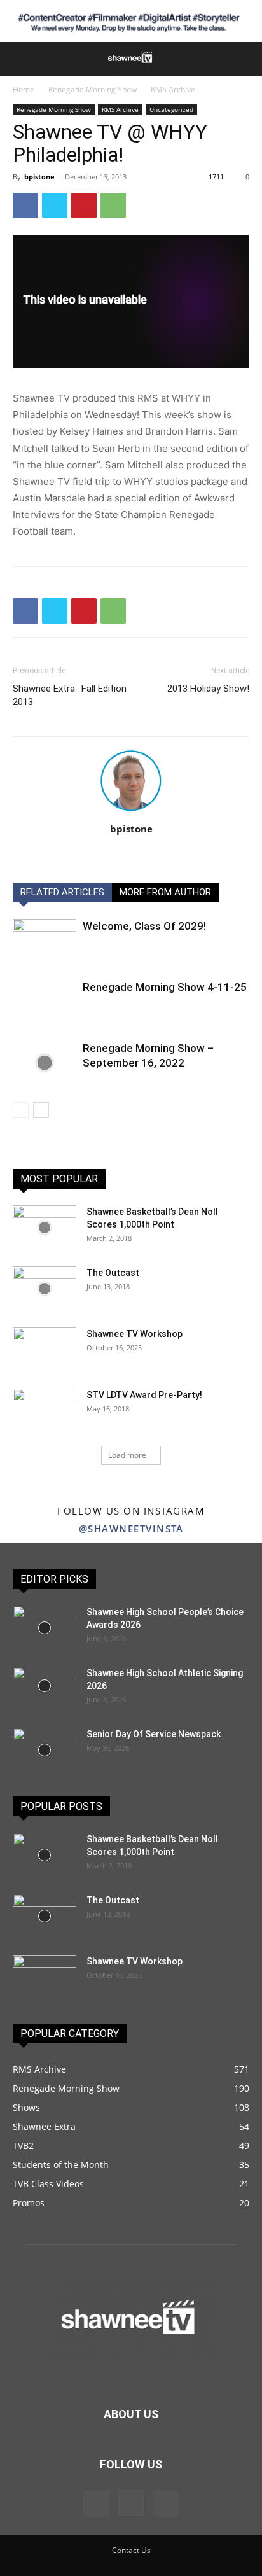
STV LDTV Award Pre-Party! (144, 1395)
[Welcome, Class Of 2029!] (45, 941)
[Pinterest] (84, 206)
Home (24, 89)
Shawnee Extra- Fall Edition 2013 (70, 695)
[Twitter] (55, 206)
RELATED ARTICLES (62, 892)
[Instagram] (131, 2503)
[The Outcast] (45, 1289)
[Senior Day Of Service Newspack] (45, 1750)
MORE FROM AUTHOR (165, 892)
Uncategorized (171, 109)
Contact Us (131, 2550)
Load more (127, 1455)
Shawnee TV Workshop (134, 1334)
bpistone (39, 177)
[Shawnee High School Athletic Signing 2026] (45, 1686)
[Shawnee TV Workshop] (45, 1350)
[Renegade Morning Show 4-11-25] (45, 1002)
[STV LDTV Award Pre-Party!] (45, 1411)
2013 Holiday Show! (208, 689)
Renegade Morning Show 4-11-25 (165, 987)
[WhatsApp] (113, 206)
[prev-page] (21, 1110)
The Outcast (113, 1273)
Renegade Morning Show (93, 89)
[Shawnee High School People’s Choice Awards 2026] (45, 1628)
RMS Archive (173, 89)
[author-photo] (131, 811)
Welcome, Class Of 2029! (144, 926)
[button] (20, 59)
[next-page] (41, 1110)
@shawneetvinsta (131, 1529)
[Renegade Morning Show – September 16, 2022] (45, 1063)
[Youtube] (165, 2503)
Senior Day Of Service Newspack (154, 1734)
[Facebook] (25, 206)
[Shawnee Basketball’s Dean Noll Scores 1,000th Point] (45, 1228)
